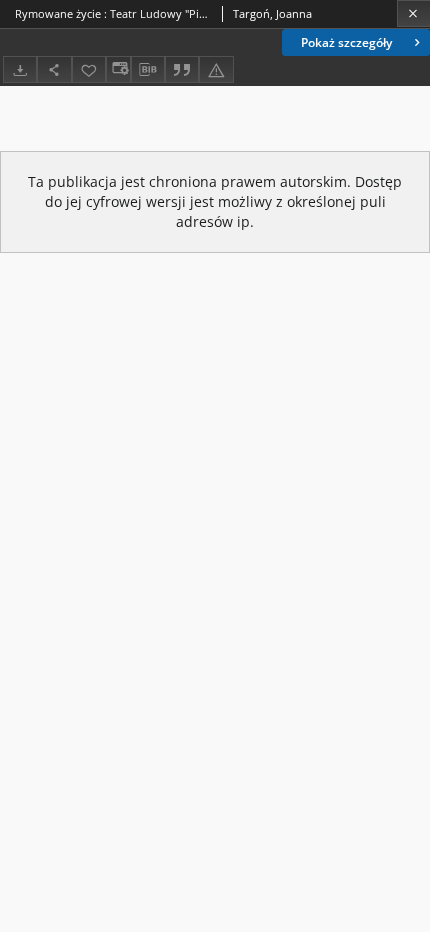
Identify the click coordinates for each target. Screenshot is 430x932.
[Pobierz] (20, 69)
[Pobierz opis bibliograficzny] (148, 70)
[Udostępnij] (54, 69)
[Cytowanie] (182, 69)
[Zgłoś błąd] (216, 69)
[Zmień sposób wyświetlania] (118, 69)
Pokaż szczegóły (346, 42)
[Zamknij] (413, 13)
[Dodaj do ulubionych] (89, 69)
